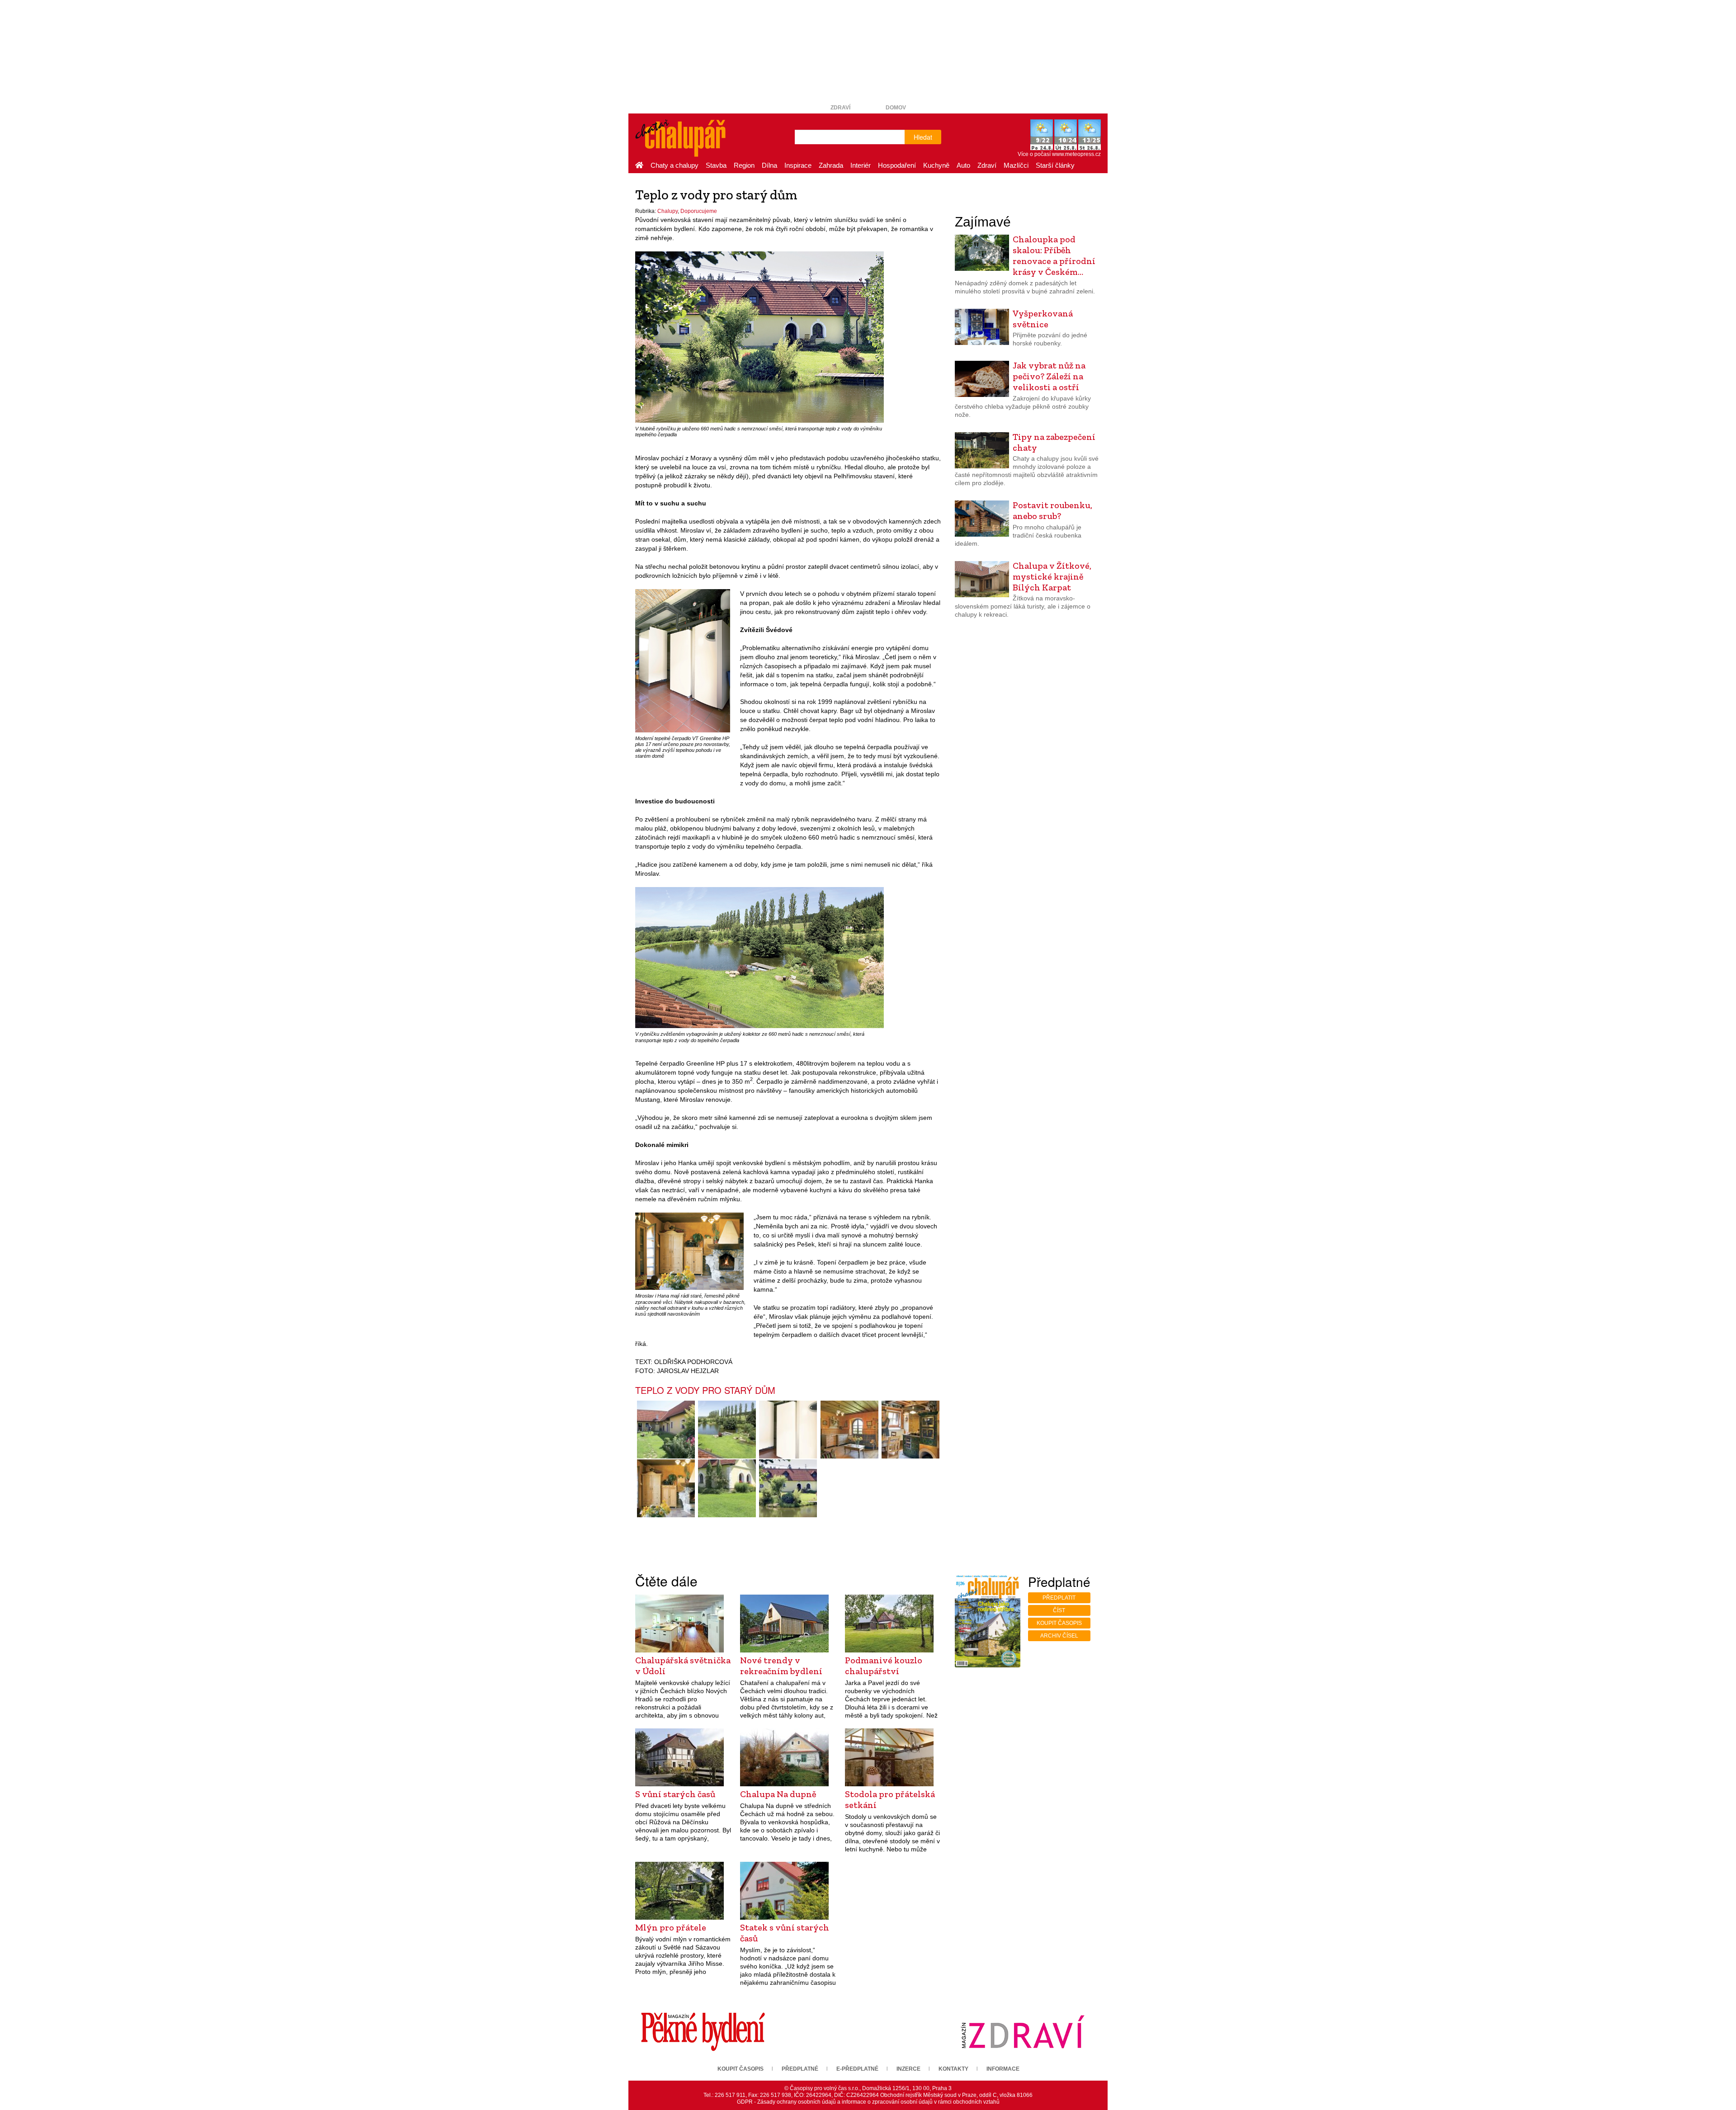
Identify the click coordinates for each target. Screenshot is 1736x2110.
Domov (896, 108)
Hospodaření (897, 165)
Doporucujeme (699, 211)
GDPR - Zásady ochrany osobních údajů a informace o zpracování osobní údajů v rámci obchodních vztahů (868, 2102)
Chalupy (668, 211)
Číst (1059, 1610)
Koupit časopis (1059, 1623)
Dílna (769, 165)
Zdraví (840, 108)
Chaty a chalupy (675, 165)
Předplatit (1059, 1598)
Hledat (923, 137)
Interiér (861, 165)
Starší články (1055, 165)
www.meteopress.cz (1076, 154)
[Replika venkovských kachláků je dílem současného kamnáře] (910, 1430)
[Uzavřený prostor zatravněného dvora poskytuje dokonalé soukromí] (666, 1430)
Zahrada (831, 165)
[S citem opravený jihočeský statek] (727, 1488)
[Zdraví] (1023, 2032)
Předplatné (800, 2069)
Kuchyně (936, 165)
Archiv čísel (1059, 1636)
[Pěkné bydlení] (703, 2032)
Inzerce (908, 2069)
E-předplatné (857, 2069)
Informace (1003, 2069)
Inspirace (798, 165)
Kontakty (953, 2069)
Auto (963, 165)
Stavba (716, 165)
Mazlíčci (1016, 165)
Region (744, 165)
